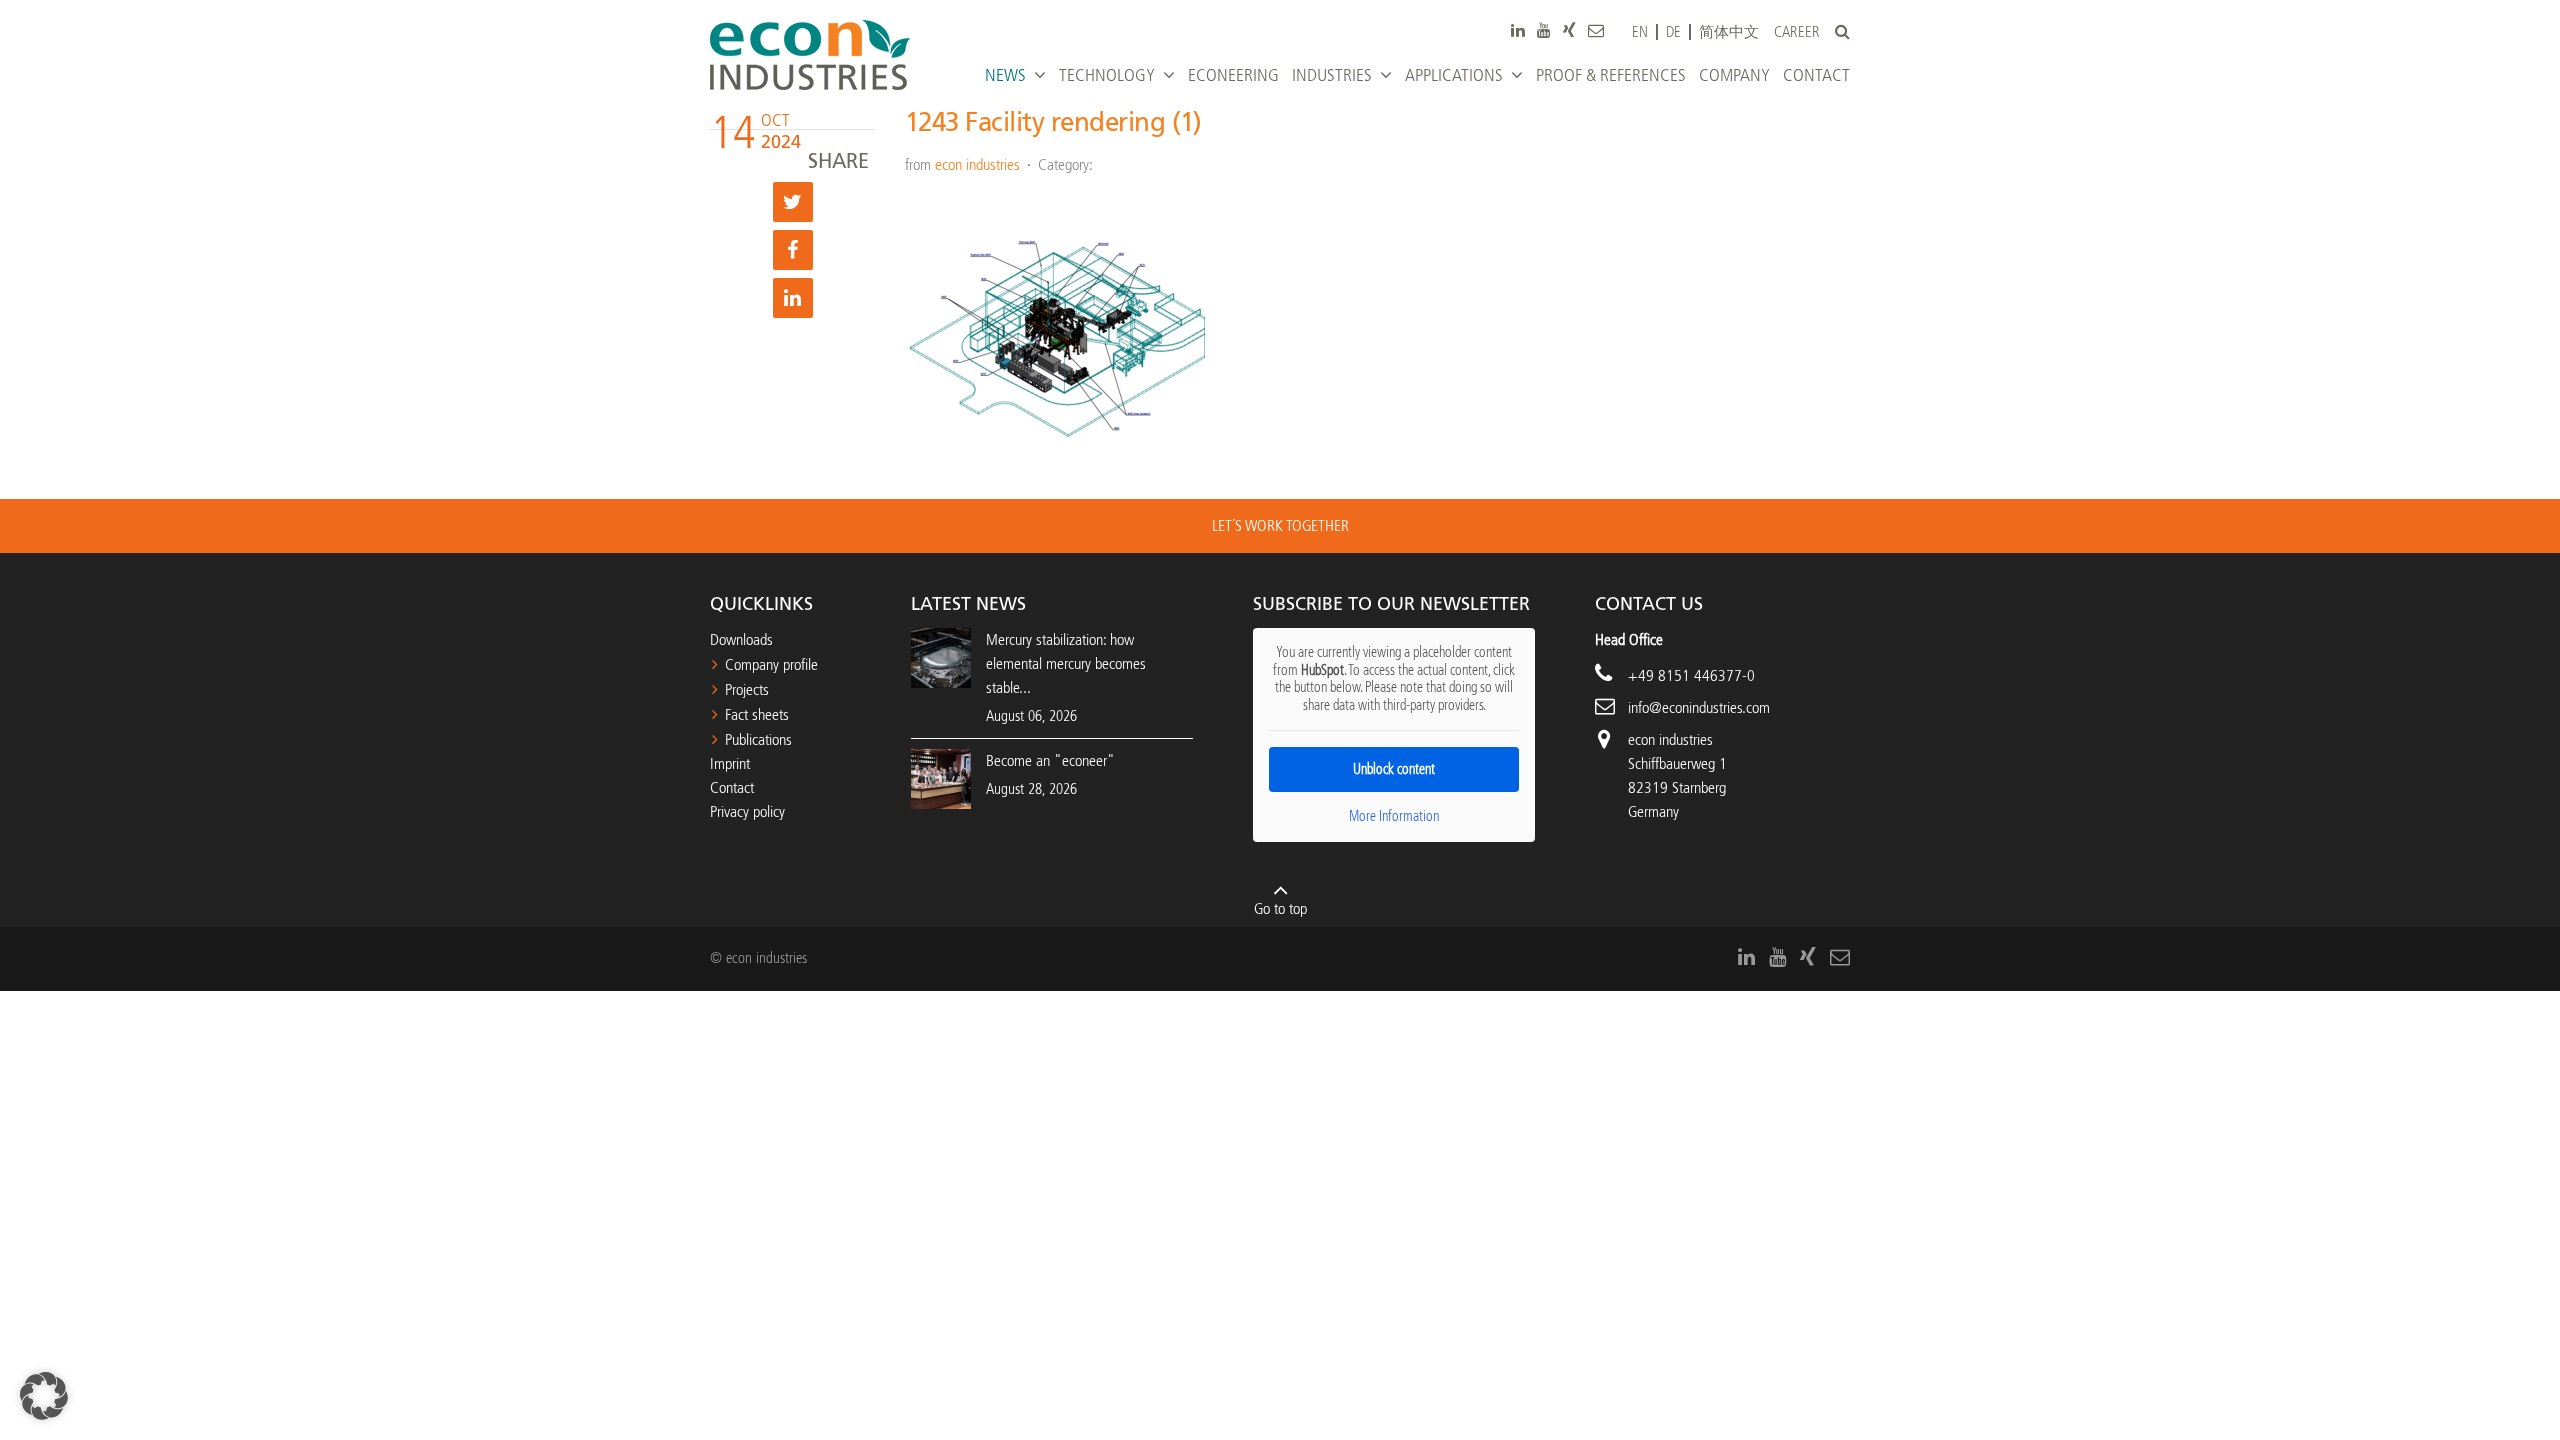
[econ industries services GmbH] (810, 55)
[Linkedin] (793, 298)
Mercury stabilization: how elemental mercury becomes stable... (1066, 663)
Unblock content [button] (1394, 769)
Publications (758, 739)
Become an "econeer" (1050, 760)
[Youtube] (1544, 30)
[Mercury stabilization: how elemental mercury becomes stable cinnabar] (941, 656)
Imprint (730, 763)
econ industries (977, 164)
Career (1797, 32)
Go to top (1280, 908)
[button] (44, 1396)
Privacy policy (747, 811)
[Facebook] (793, 250)
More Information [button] (1394, 816)
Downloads (741, 639)
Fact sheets (757, 714)
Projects (747, 689)
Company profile (771, 664)
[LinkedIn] (1518, 30)
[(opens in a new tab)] (941, 777)
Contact (732, 787)
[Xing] (1569, 30)
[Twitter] (793, 202)
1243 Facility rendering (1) (1053, 122)
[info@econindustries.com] (1596, 30)
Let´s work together (1280, 525)
